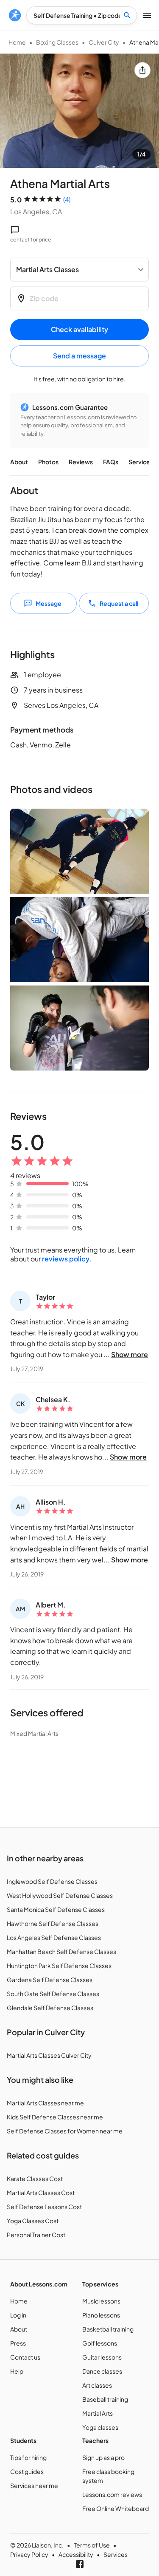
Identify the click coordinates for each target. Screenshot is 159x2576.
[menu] (15, 15)
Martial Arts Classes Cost (41, 2193)
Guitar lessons (102, 2357)
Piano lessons (101, 2315)
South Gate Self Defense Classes (53, 1994)
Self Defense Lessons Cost (44, 2207)
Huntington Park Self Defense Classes (59, 1965)
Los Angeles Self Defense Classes (54, 1937)
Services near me (34, 2485)
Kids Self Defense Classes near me (55, 2117)
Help (17, 2371)
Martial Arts (98, 2413)
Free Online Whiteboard (116, 2508)
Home (17, 42)
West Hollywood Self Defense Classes (60, 1895)
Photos (48, 462)
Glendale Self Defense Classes (50, 2008)
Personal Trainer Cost (36, 2235)
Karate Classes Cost (35, 2178)
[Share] (142, 70)
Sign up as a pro (103, 2457)
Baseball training (105, 2399)
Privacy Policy (29, 2554)
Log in (18, 2315)
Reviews (81, 462)
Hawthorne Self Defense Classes (53, 1923)
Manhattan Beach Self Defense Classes (61, 1951)
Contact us (25, 2357)
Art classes (97, 2385)
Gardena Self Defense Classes (50, 1980)
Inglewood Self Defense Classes (52, 1881)
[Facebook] (80, 2564)
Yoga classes (100, 2427)
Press (18, 2343)
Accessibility (76, 2554)
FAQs (111, 462)
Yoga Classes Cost (33, 2221)
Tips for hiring (28, 2457)
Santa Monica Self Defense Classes (56, 1909)
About (19, 462)
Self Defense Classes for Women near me (65, 2131)
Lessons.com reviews (112, 2494)
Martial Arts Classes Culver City (49, 2055)
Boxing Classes (57, 42)
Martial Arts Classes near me (45, 2103)
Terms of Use (92, 2545)
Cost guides (27, 2471)
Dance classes (102, 2371)
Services (141, 462)
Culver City (104, 42)
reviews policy (66, 1259)
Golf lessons (100, 2343)
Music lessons (101, 2301)
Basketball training (108, 2329)
